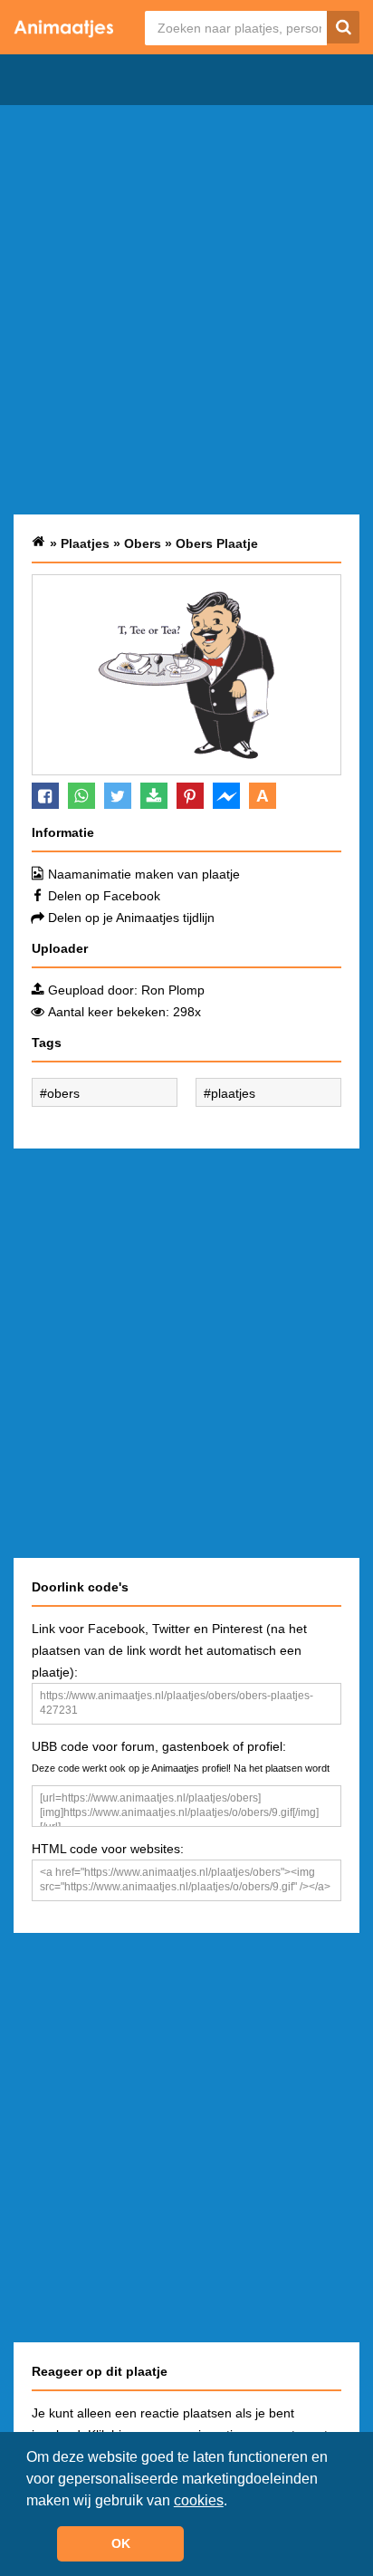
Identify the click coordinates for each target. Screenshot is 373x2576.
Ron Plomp (173, 990)
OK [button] (121, 2543)
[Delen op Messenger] (226, 796)
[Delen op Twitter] (118, 796)
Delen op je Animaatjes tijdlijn (131, 918)
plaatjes (233, 1093)
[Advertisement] (186, 310)
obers (63, 1093)
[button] (234, 2502)
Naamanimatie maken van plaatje (144, 874)
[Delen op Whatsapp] (81, 796)
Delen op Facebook (104, 896)
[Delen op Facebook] (45, 796)
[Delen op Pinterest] (190, 796)
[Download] (154, 796)
